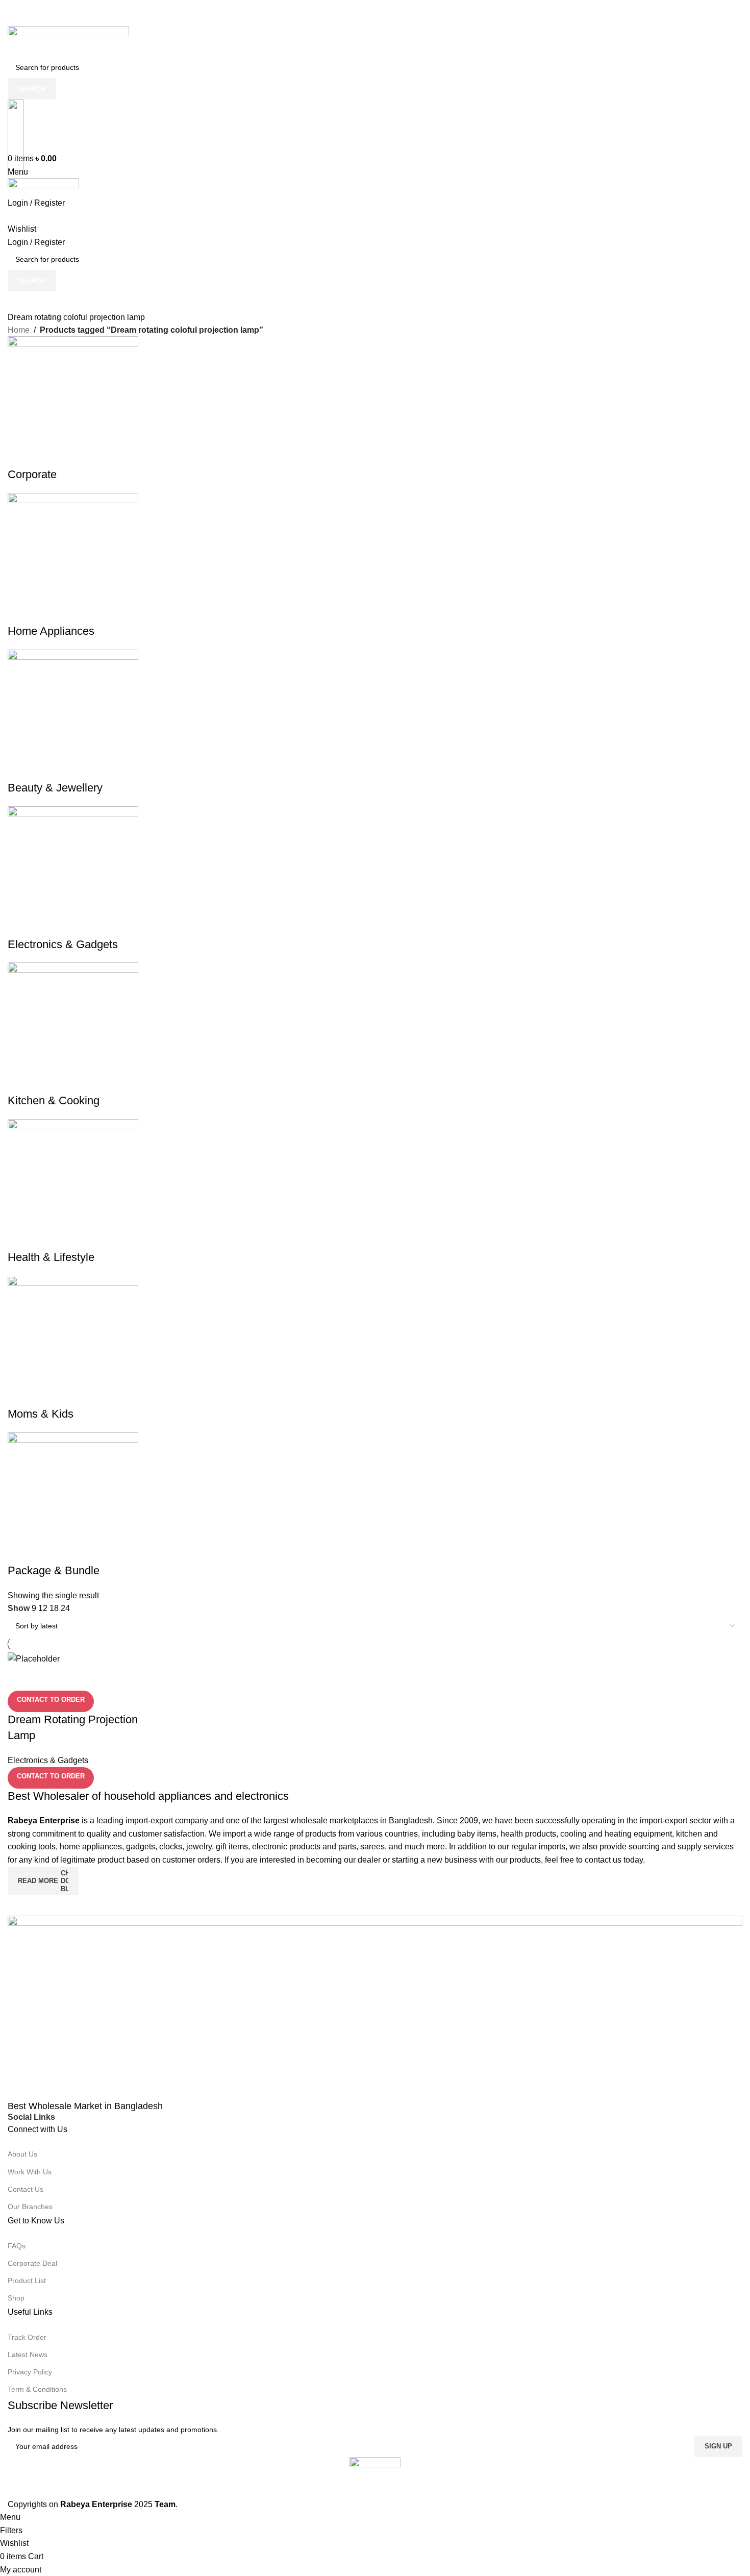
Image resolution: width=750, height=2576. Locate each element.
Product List (27, 2281)
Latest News (28, 2355)
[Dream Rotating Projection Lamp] (34, 1658)
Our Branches (30, 2207)
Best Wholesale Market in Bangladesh (85, 2106)
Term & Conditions (37, 2389)
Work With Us (30, 2172)
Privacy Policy (30, 2372)
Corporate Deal (32, 2263)
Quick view (48, 1678)
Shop (16, 2298)
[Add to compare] (20, 1678)
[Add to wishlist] (76, 1678)
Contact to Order (51, 1700)
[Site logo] (68, 41)
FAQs (17, 2246)
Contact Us (26, 2189)
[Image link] (375, 2008)
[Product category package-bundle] (375, 957)
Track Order (27, 2337)
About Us (22, 2154)
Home (19, 330)
